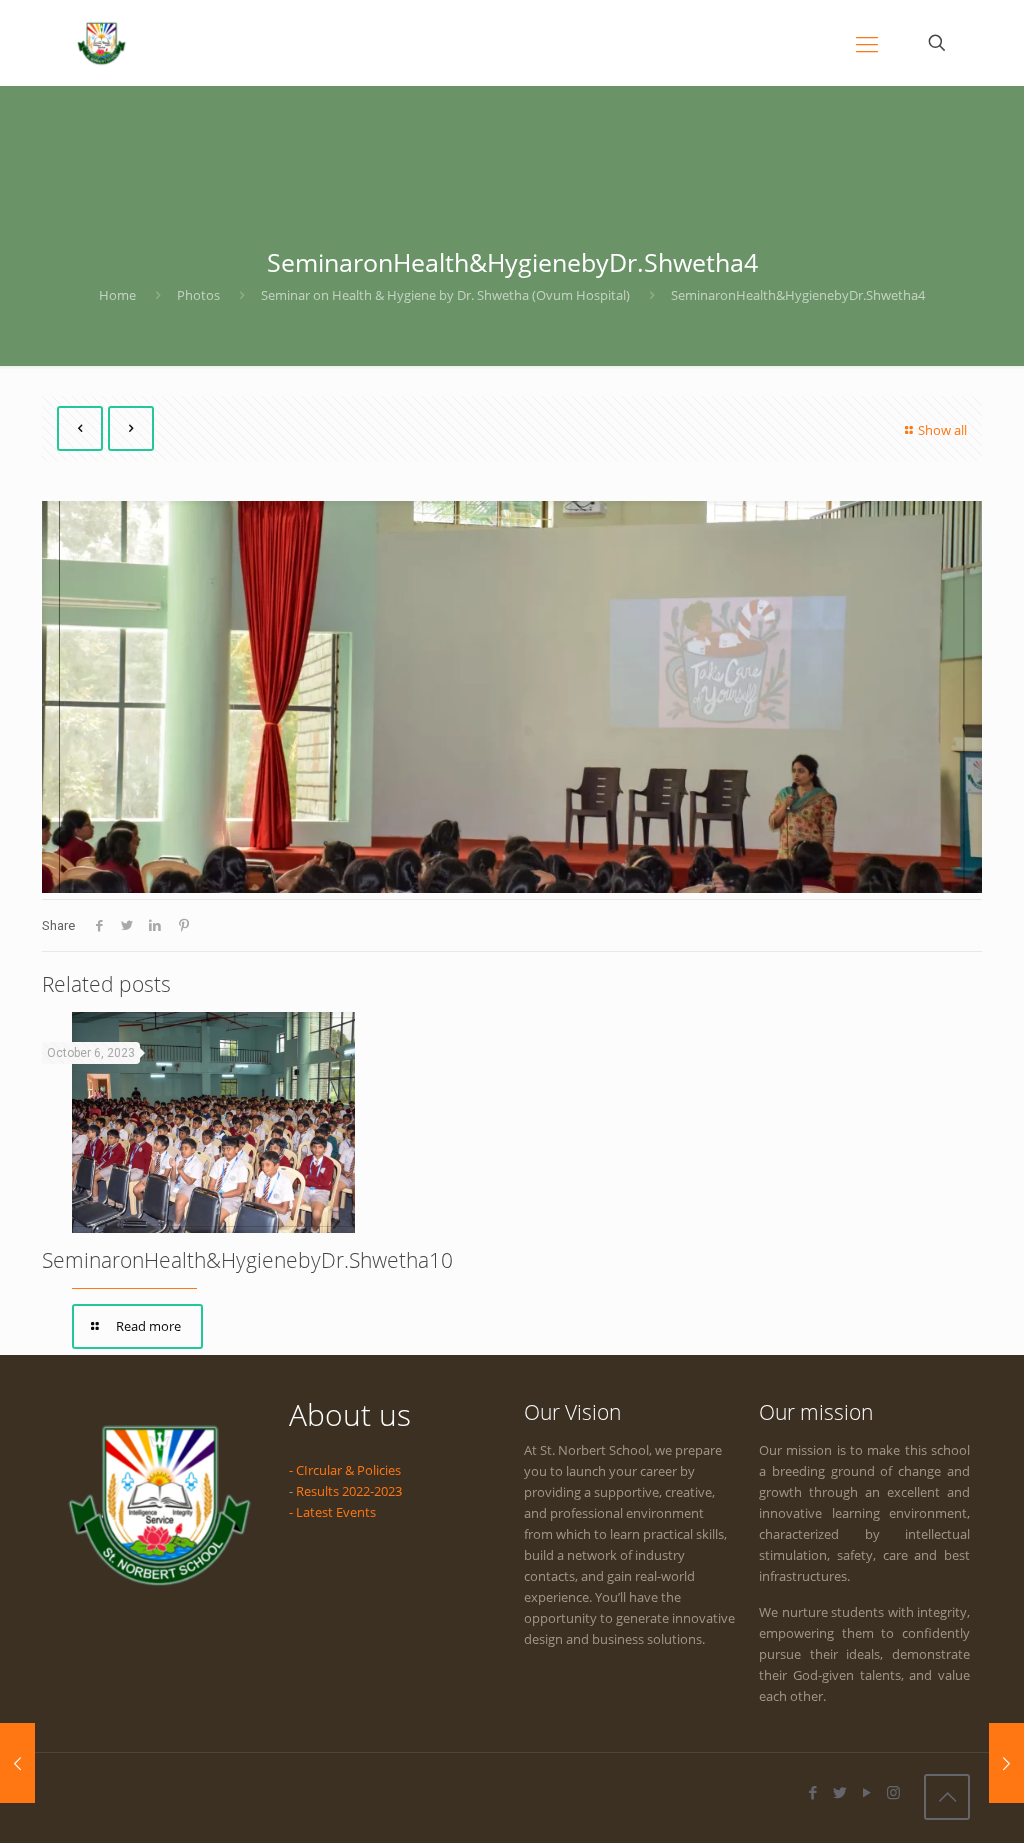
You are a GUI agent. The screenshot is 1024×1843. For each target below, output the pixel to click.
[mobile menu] (867, 43)
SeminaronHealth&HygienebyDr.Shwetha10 (247, 1260)
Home (117, 295)
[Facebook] (812, 1792)
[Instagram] (893, 1792)
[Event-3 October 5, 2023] (1006, 1763)
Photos (198, 295)
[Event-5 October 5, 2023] (17, 1763)
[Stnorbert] (101, 42)
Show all (942, 430)
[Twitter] (839, 1792)
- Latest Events (332, 1512)
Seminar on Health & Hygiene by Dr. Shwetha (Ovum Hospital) (445, 295)
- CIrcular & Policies (345, 1470)
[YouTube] (866, 1792)
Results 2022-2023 (349, 1491)
